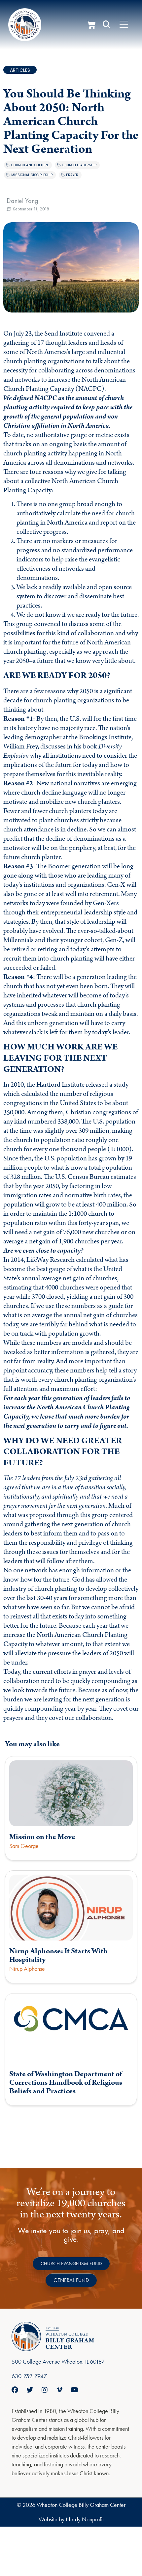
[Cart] (91, 25)
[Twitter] (30, 2390)
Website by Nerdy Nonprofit (71, 2519)
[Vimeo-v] (59, 2390)
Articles (20, 70)
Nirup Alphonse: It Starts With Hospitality (58, 1955)
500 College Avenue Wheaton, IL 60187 (58, 2361)
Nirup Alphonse (27, 1969)
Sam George (24, 1846)
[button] (107, 25)
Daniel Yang (22, 201)
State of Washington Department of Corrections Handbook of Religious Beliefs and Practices (66, 2083)
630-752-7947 (29, 2376)
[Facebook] (15, 2390)
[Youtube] (74, 2390)
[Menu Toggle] (124, 25)
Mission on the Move (42, 1837)
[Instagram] (45, 2390)
